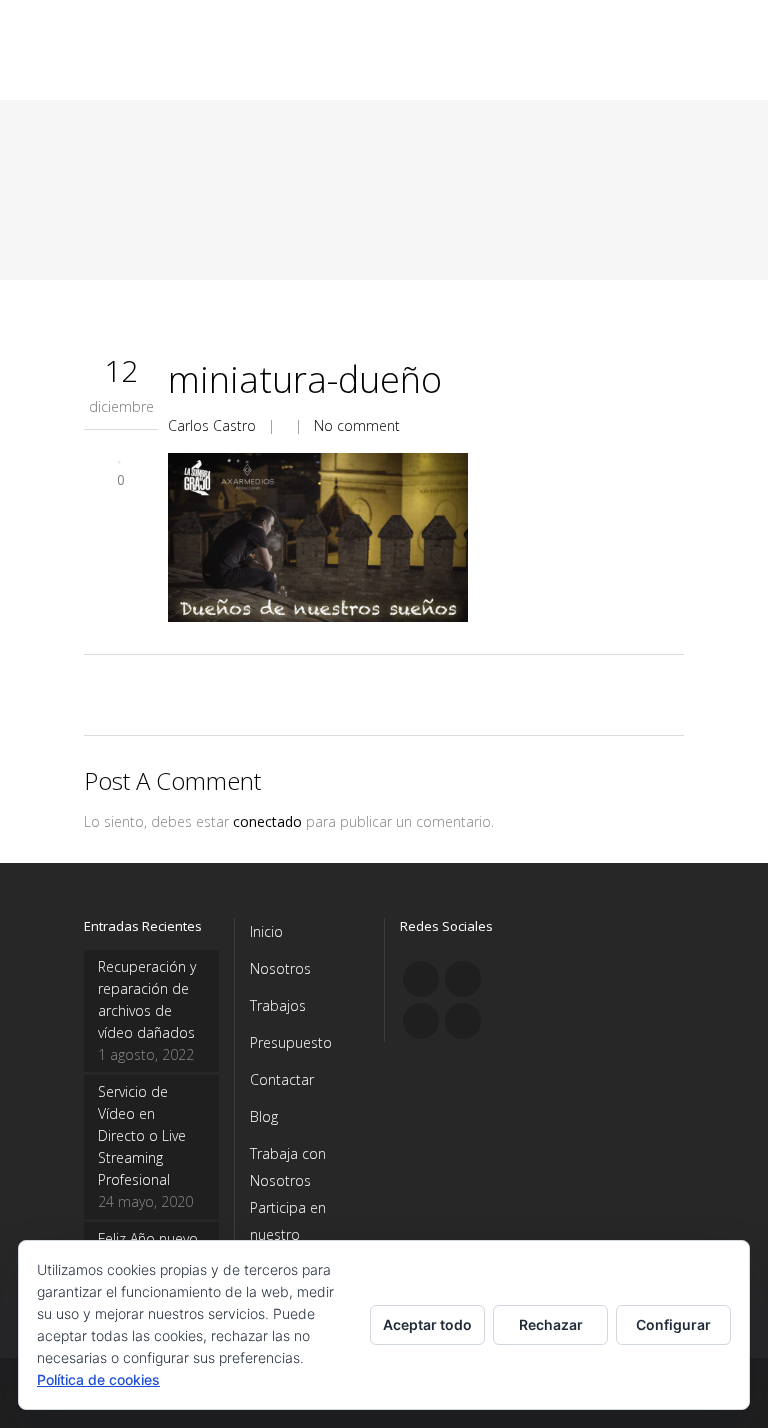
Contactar (282, 1079)
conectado (267, 821)
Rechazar (551, 1324)
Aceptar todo (427, 1324)
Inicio (266, 931)
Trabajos (278, 1005)
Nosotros (280, 968)
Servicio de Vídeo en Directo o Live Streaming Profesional (142, 1135)
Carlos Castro (212, 425)
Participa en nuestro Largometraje (293, 1234)
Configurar (673, 1324)
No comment (357, 425)
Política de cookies (98, 1379)
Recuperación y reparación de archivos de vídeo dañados (147, 999)
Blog (264, 1116)
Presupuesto (291, 1042)
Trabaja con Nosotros (288, 1167)
